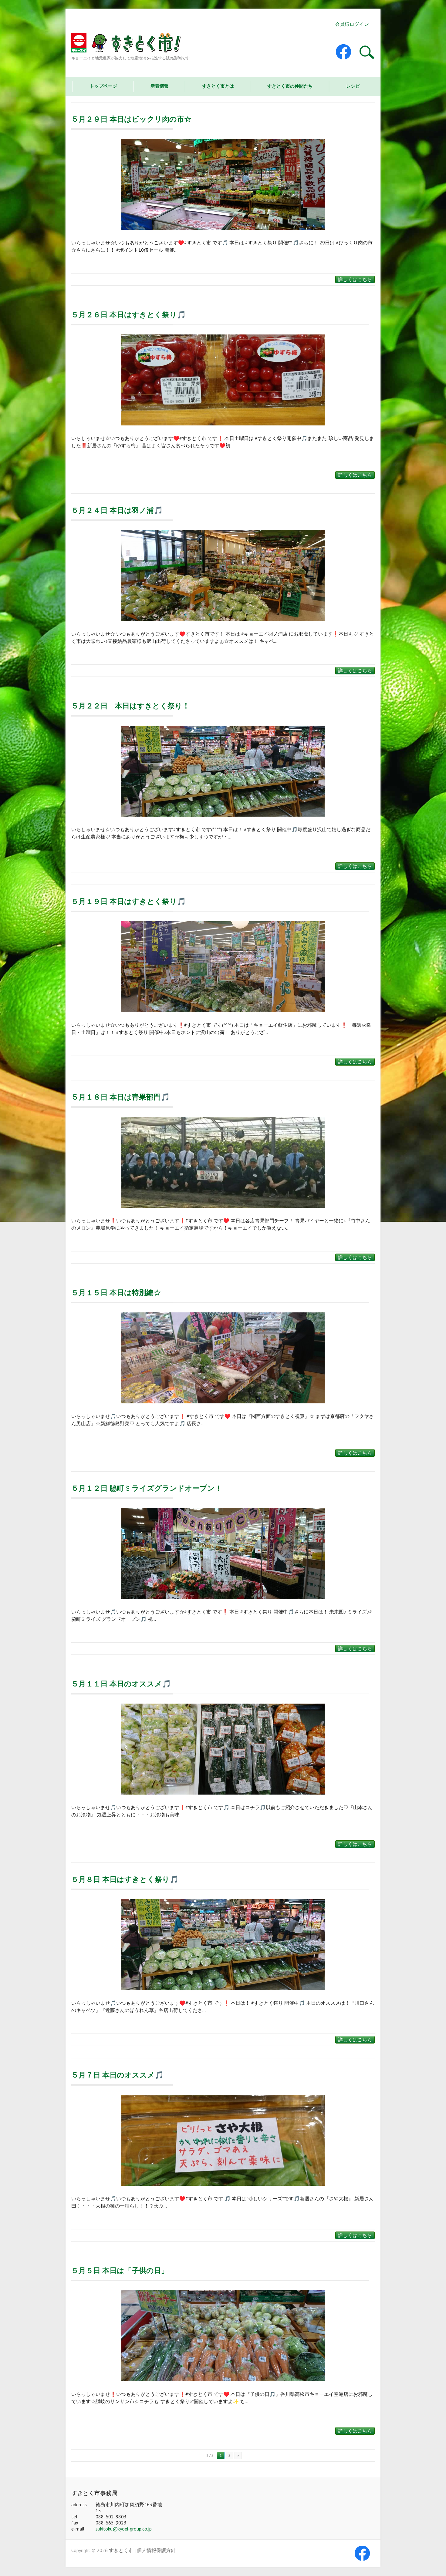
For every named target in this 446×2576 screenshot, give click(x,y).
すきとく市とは (218, 86)
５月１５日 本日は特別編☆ (116, 1293)
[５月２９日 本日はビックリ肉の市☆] (223, 184)
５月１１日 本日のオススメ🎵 (121, 1684)
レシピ (353, 86)
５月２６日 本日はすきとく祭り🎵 (129, 315)
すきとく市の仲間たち (290, 86)
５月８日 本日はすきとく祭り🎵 (125, 1879)
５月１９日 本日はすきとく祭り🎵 (129, 901)
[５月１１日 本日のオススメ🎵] (223, 1749)
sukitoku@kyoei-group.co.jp (124, 2529)
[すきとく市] (130, 44)
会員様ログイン (352, 24)
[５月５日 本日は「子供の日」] (223, 2336)
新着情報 (160, 86)
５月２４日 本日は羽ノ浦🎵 (117, 510)
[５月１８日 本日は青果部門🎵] (223, 1162)
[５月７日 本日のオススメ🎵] (223, 2140)
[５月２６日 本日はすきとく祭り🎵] (223, 380)
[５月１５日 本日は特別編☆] (223, 1358)
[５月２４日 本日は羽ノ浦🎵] (223, 576)
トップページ (103, 86)
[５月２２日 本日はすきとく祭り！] (223, 771)
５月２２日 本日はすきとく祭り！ (130, 706)
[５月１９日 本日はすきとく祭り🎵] (223, 967)
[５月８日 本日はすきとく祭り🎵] (223, 1945)
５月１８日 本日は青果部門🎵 (121, 1097)
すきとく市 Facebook (348, 52)
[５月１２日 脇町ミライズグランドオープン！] (223, 1553)
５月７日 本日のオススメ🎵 (118, 2075)
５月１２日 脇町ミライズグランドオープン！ (147, 1488)
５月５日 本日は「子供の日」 (120, 2270)
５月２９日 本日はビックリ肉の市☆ (131, 119)
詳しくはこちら (355, 279)
